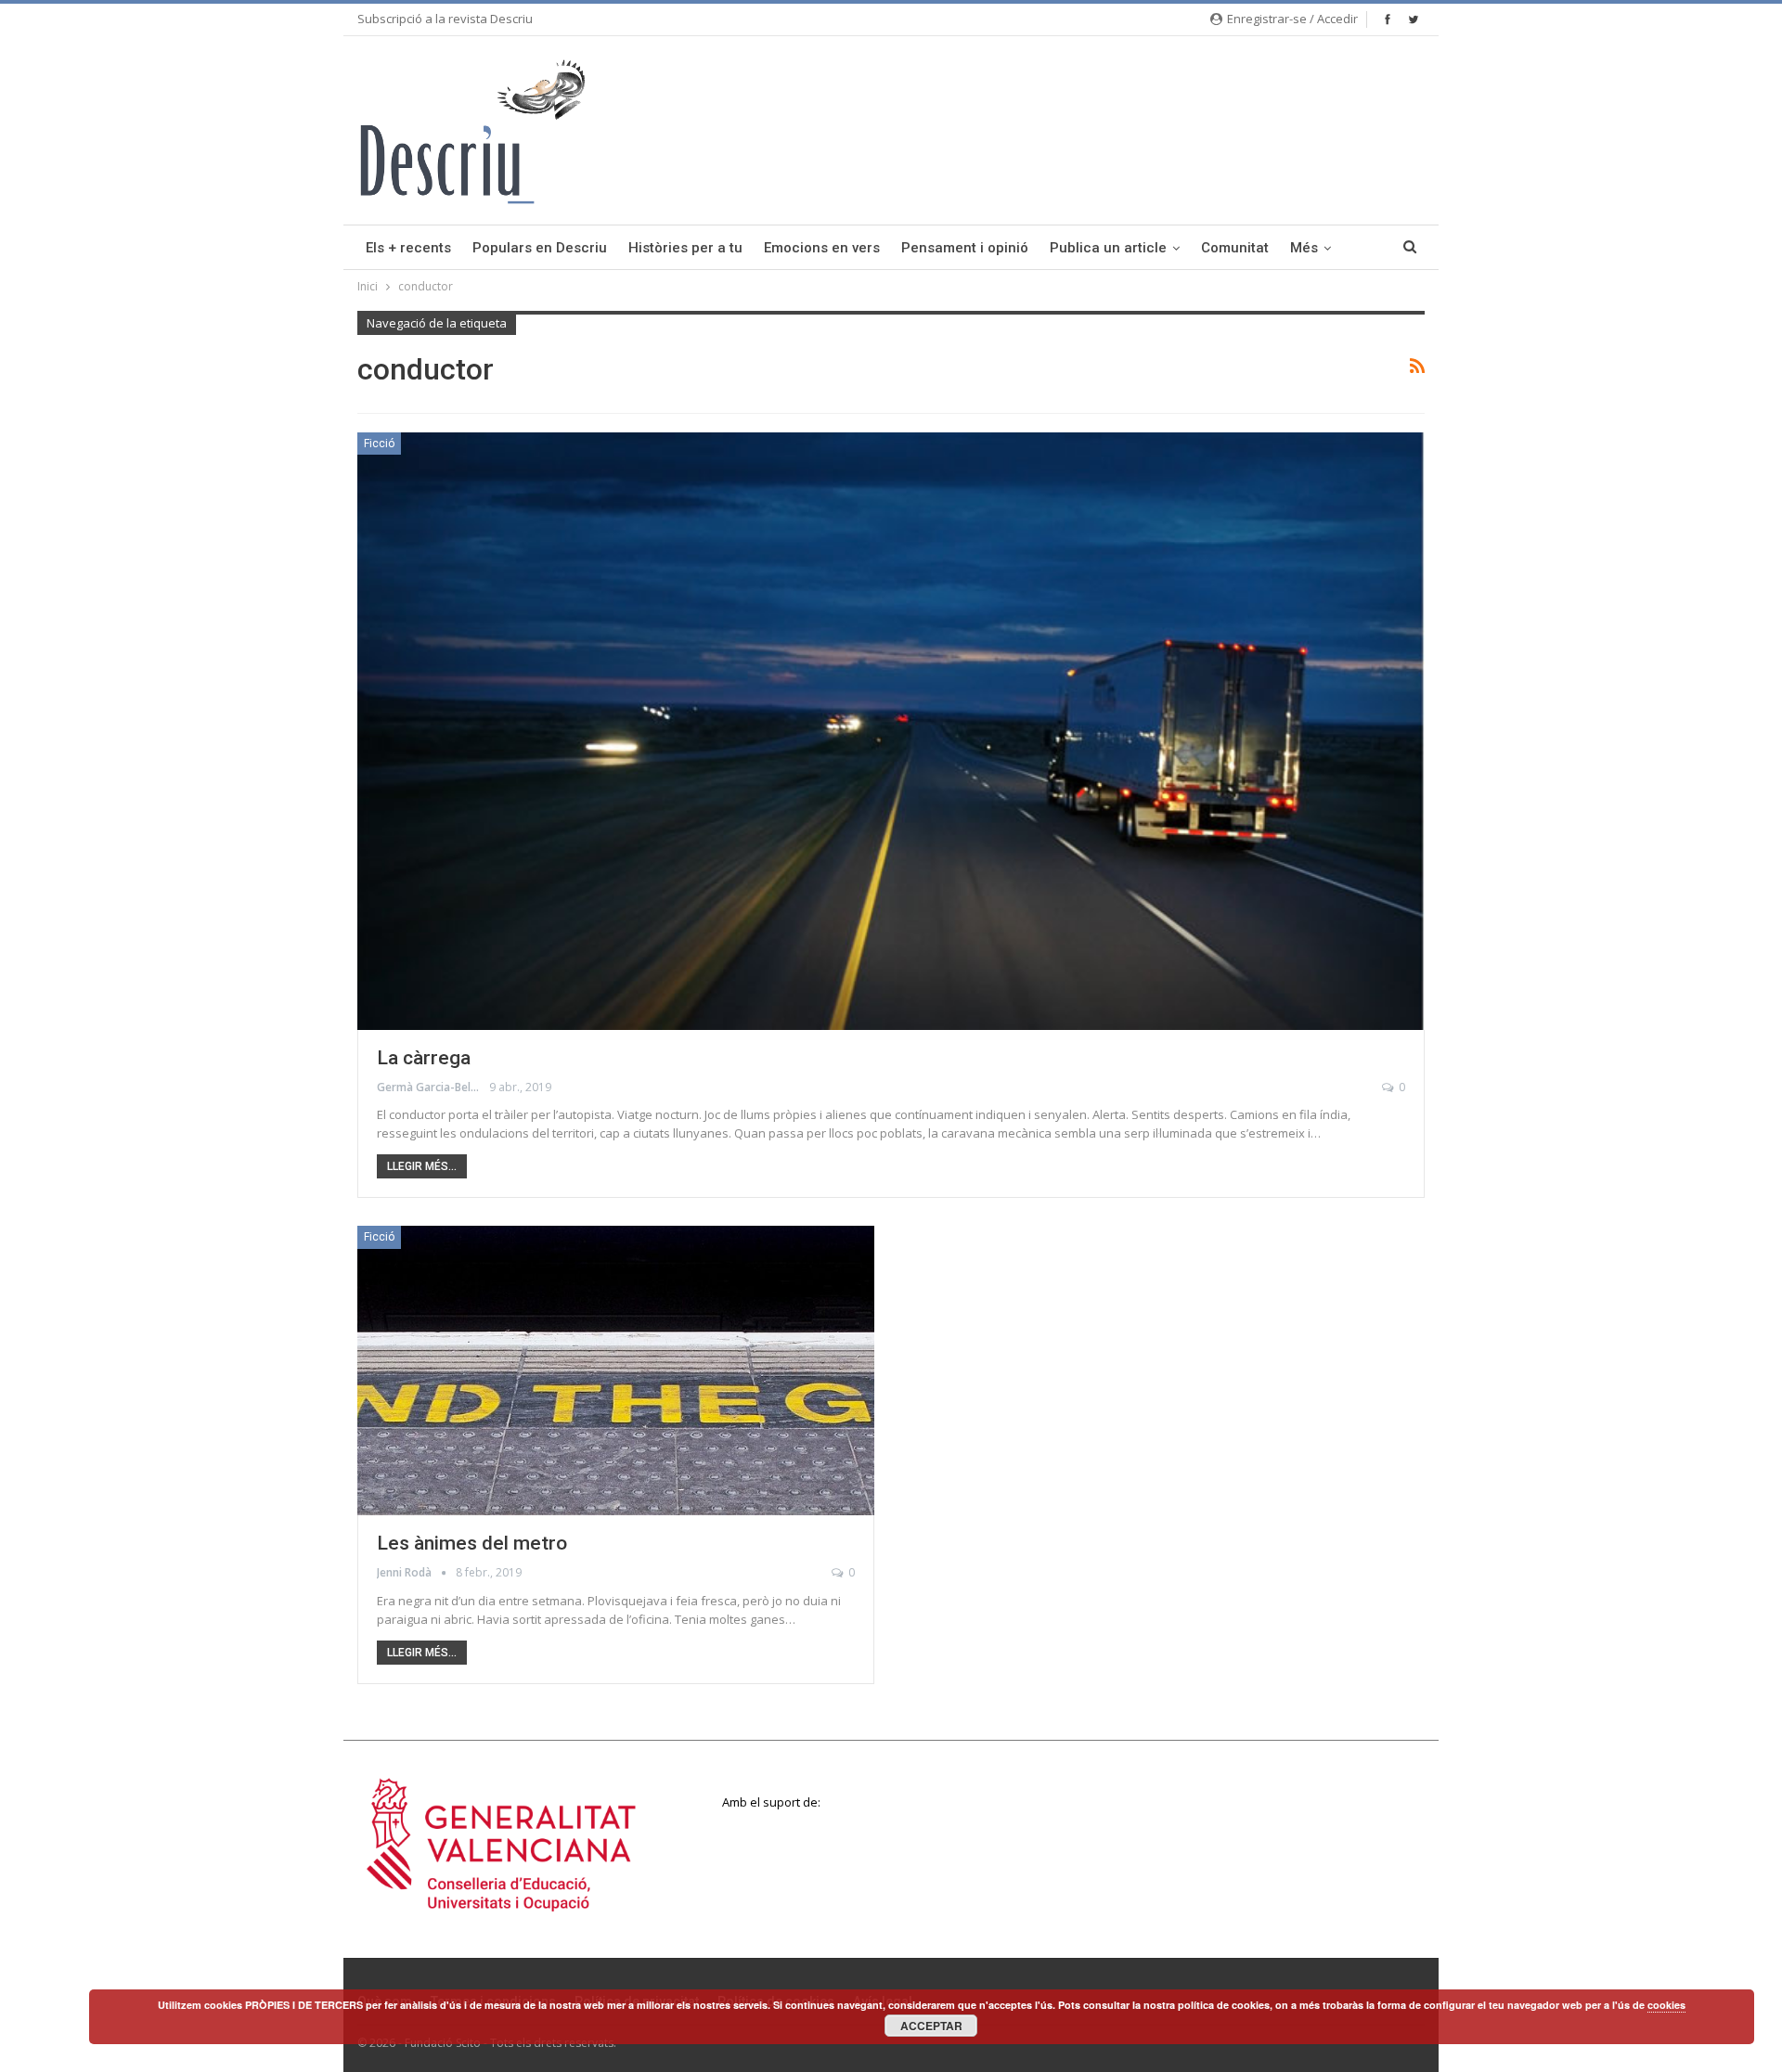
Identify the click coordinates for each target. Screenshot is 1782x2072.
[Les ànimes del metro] (616, 1371)
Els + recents (408, 248)
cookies (1666, 2005)
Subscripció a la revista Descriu (445, 19)
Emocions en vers (822, 248)
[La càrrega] (891, 731)
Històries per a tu (685, 248)
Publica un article (1108, 248)
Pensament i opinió (965, 248)
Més (1304, 248)
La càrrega (424, 1058)
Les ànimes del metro (472, 1543)
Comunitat (1235, 248)
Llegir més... (422, 1166)
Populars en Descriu (540, 248)
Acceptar (931, 2026)
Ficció (379, 444)
